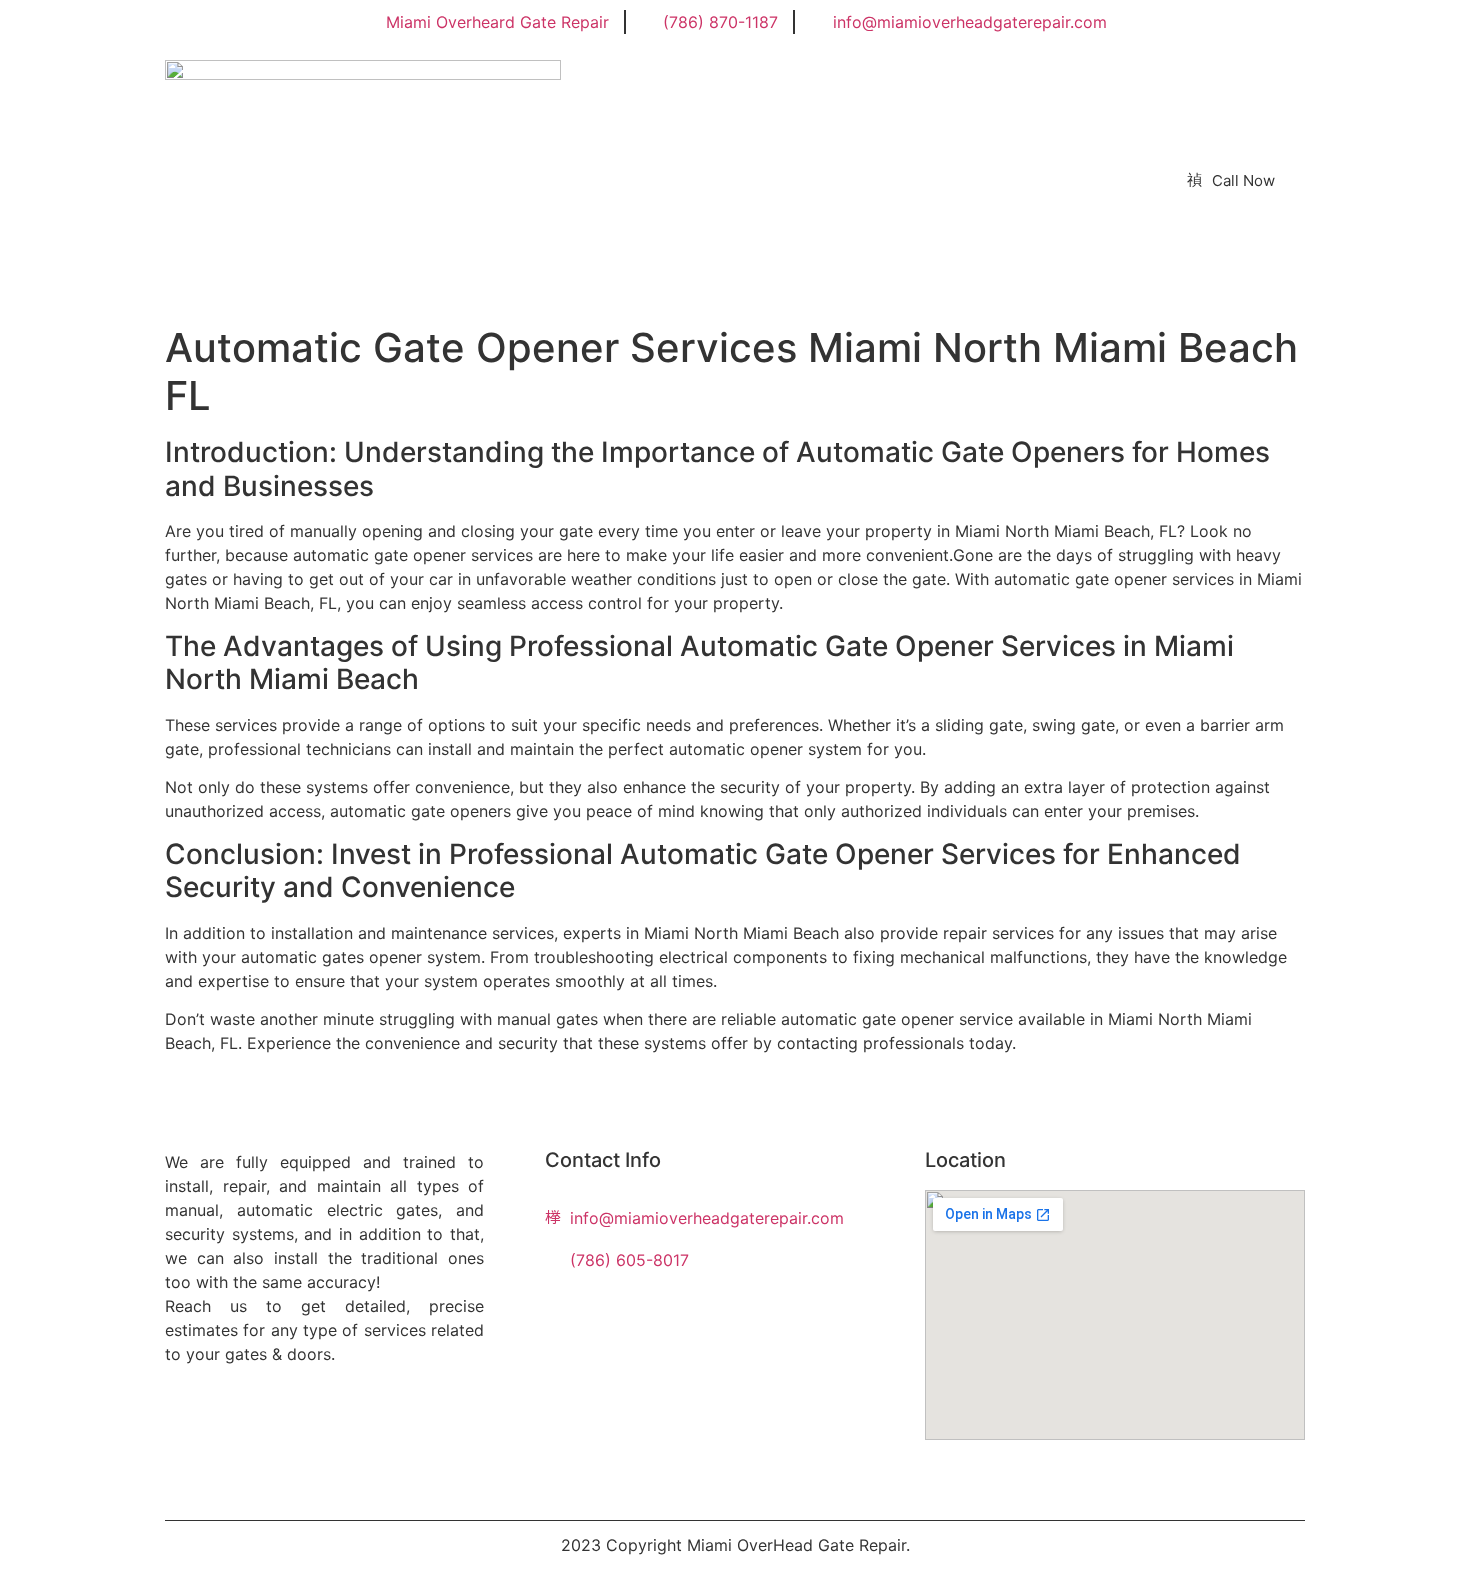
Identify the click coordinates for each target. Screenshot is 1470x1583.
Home (450, 180)
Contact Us (741, 180)
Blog (641, 180)
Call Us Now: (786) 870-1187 (933, 180)
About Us (548, 180)
